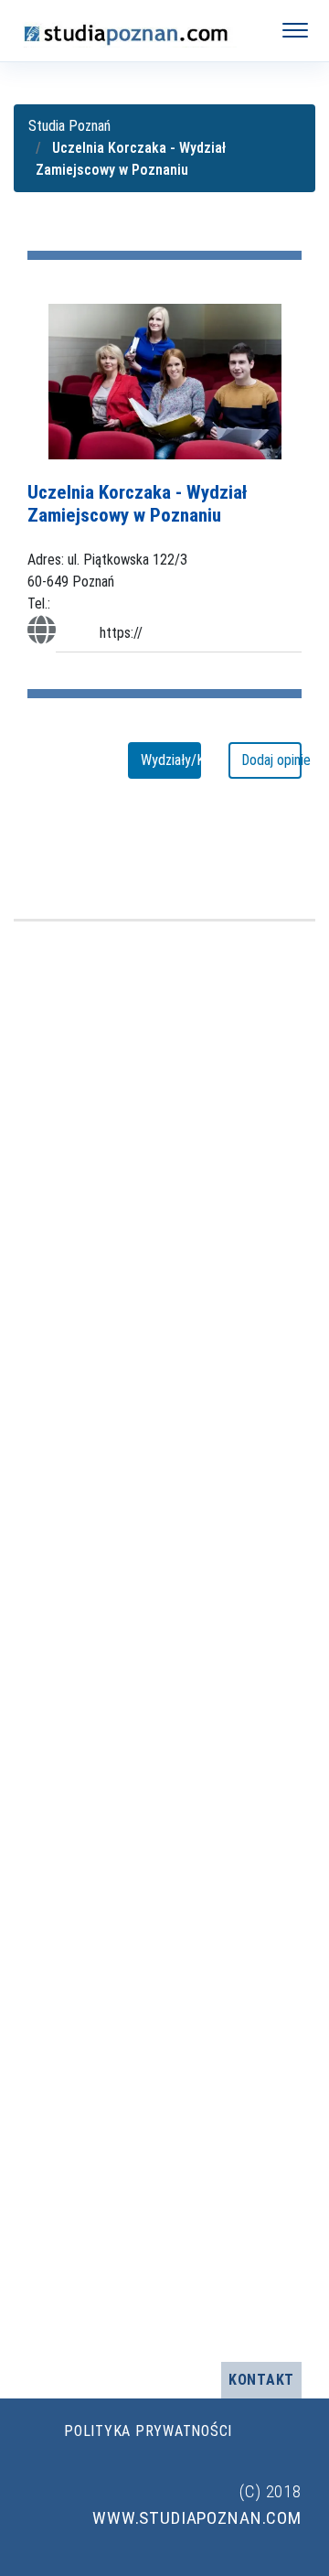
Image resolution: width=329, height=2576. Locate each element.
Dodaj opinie (271, 760)
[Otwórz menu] (295, 30)
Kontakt (261, 2380)
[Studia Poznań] (133, 30)
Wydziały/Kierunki (171, 760)
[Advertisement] (164, 1642)
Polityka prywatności (148, 2431)
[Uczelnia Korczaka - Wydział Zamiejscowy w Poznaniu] (165, 380)
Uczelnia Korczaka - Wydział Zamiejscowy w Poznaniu (138, 504)
